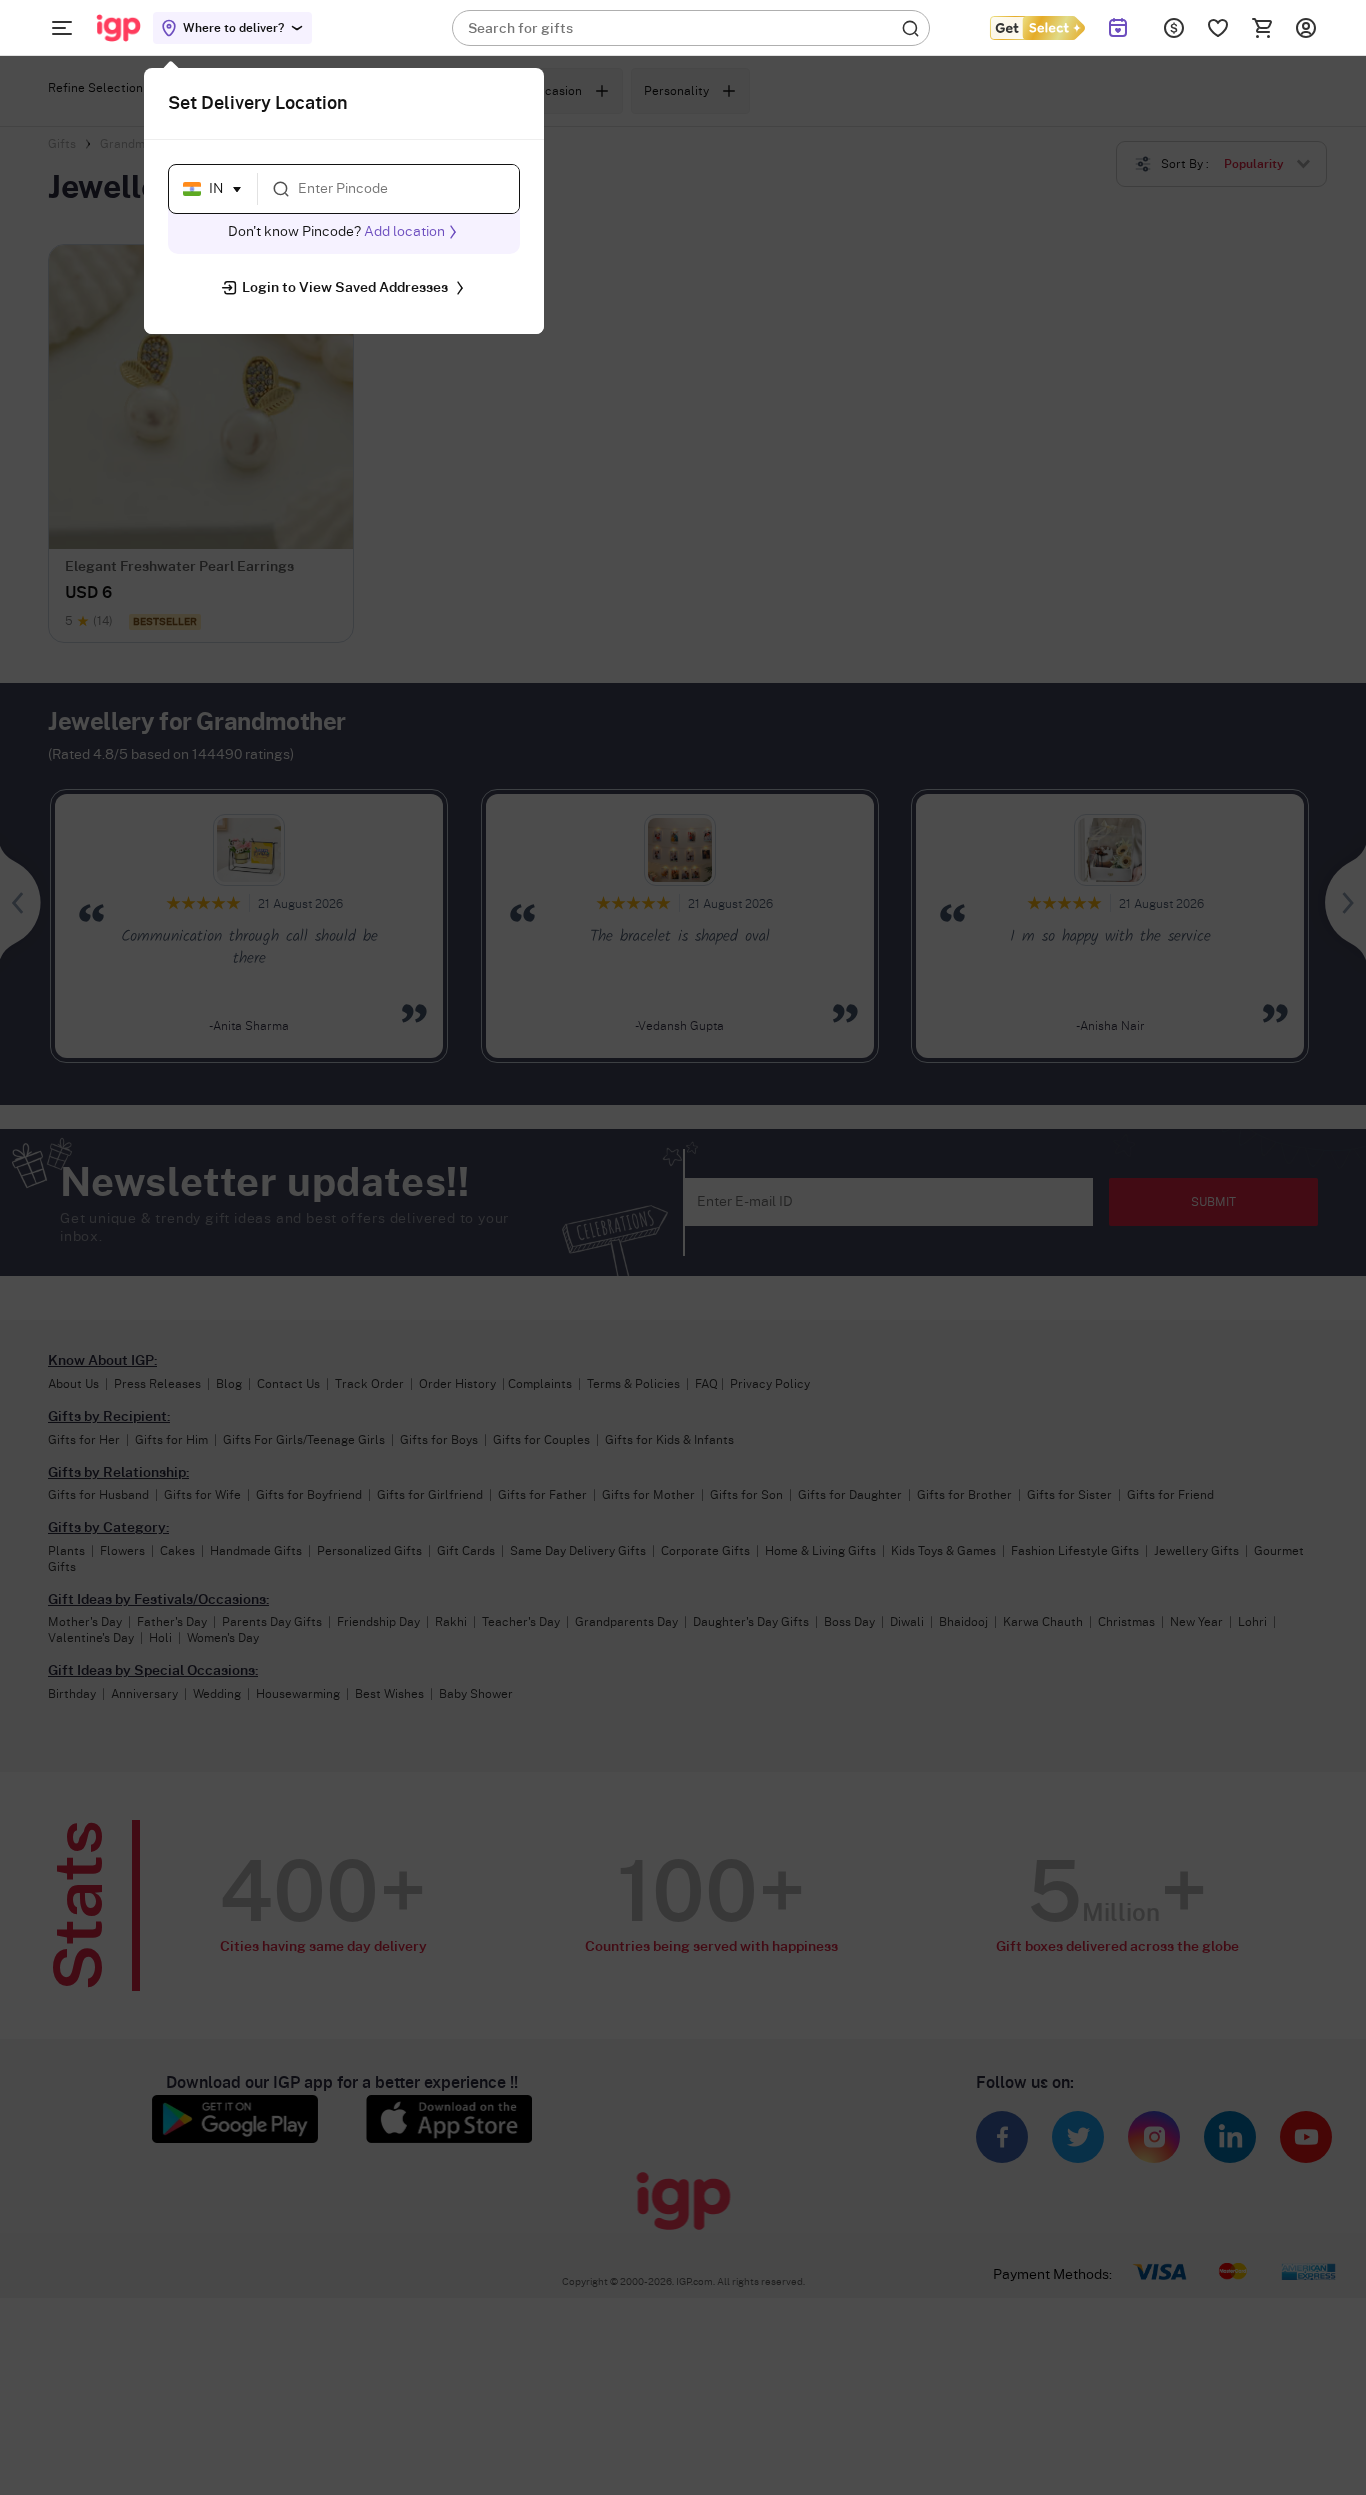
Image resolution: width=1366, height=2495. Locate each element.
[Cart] (1262, 28)
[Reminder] (1118, 28)
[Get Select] (1037, 28)
